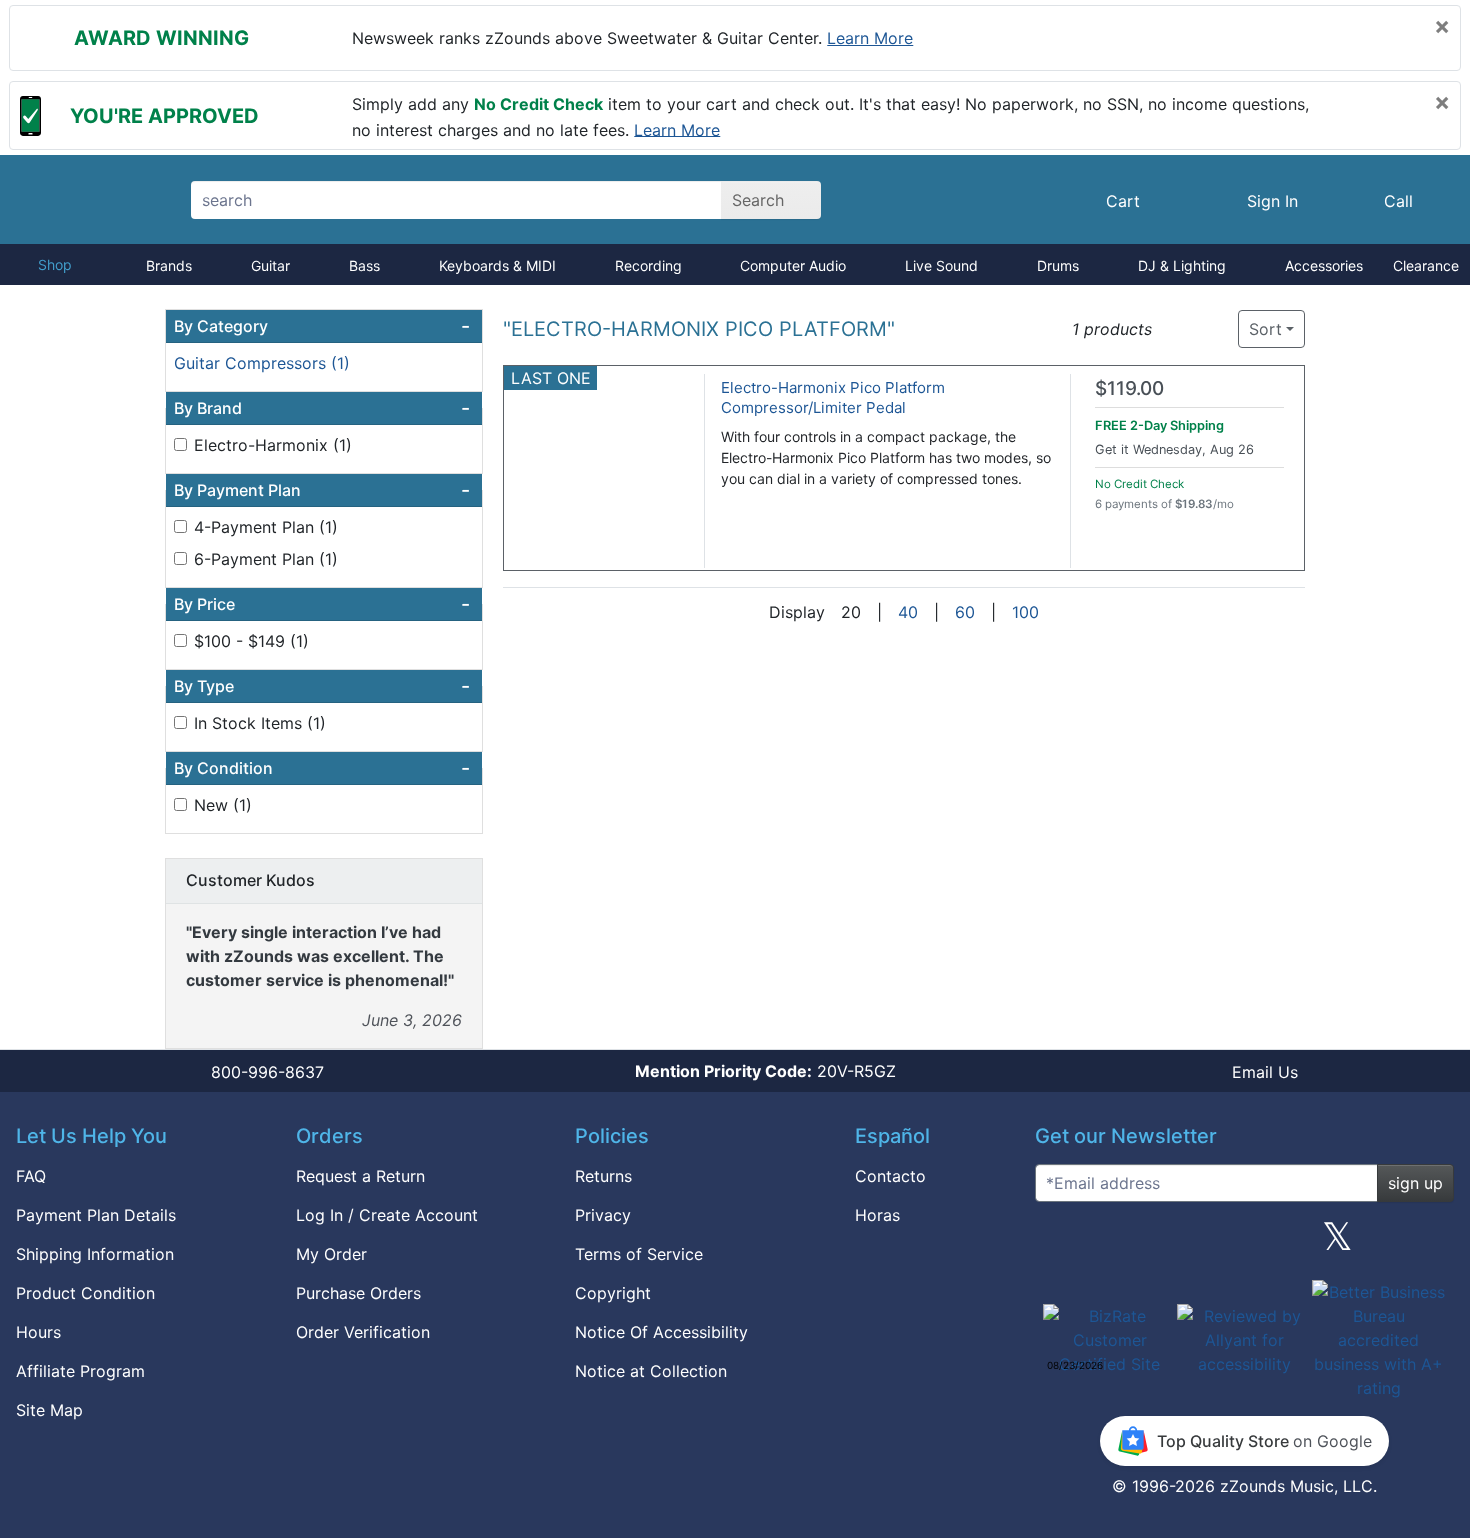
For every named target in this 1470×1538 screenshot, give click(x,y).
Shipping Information (95, 1254)
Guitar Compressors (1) (262, 363)
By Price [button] (322, 604)
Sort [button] (1265, 329)
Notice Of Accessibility (661, 1332)
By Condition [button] (322, 768)
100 (1025, 612)
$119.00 (1129, 388)
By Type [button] (322, 686)
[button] (1173, 329)
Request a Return (360, 1176)
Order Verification (363, 1332)
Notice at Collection (651, 1371)
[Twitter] (1337, 1244)
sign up (1415, 1183)
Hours (38, 1332)
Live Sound (941, 265)
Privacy (603, 1215)
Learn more (870, 38)
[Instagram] (1244, 1244)
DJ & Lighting (1182, 265)
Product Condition (85, 1293)
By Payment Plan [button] (322, 490)
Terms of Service (639, 1254)
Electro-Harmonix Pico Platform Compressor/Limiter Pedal (833, 397)
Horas (877, 1215)
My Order (331, 1254)
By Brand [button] (322, 408)
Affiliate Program (80, 1371)
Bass (364, 265)
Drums (1058, 265)
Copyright (613, 1293)
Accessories (1324, 265)
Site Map (49, 1410)
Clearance (1426, 265)
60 (965, 612)
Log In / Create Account (387, 1215)
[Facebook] (1151, 1244)
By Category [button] (322, 326)
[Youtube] (1431, 1244)
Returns (603, 1176)
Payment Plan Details (96, 1215)
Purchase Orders (358, 1293)
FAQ (31, 1176)
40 (908, 612)
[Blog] (1058, 1244)
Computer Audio (793, 265)
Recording (648, 265)
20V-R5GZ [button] (765, 1071)
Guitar (270, 265)
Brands (169, 265)
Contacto (890, 1176)
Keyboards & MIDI (497, 265)
